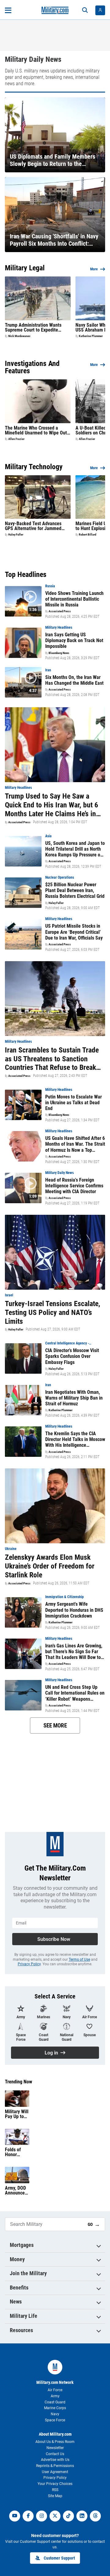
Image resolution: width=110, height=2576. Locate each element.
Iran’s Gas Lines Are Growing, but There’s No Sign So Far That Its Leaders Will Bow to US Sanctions (74, 1652)
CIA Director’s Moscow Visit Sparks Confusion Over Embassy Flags (72, 1356)
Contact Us (55, 2454)
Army (55, 2396)
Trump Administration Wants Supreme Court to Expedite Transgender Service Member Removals (34, 328)
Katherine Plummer (91, 336)
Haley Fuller (16, 535)
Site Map (55, 2496)
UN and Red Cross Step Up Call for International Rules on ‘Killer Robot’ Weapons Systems (75, 1693)
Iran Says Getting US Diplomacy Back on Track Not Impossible (74, 640)
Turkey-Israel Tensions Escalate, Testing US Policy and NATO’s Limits (53, 1313)
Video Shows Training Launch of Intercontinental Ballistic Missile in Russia (74, 599)
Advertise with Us (55, 2460)
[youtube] (15, 2516)
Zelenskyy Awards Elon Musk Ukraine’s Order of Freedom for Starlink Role (50, 1566)
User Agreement (55, 2472)
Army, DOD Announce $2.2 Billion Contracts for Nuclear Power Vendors (16, 2191)
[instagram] (42, 2516)
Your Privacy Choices (55, 2484)
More (94, 269)
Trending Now (18, 2082)
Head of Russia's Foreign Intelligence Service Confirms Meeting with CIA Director (74, 1186)
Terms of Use (79, 1959)
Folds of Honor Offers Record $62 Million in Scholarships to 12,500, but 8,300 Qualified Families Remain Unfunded (16, 2152)
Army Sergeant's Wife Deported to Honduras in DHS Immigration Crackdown (74, 1610)
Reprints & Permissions (55, 2466)
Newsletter (55, 2448)
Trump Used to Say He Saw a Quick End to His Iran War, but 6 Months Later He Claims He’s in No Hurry (51, 805)
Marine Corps (55, 2408)
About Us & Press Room (55, 2442)
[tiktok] (68, 2516)
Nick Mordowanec (19, 336)
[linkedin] (82, 2516)
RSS (55, 2490)
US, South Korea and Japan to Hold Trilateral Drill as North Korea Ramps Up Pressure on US (75, 849)
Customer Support (59, 2558)
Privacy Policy (29, 1964)
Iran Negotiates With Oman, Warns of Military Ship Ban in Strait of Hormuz (74, 1398)
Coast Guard (55, 2402)
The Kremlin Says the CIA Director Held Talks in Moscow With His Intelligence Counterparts (75, 1439)
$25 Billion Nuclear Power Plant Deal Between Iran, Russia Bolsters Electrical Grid (75, 890)
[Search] (85, 10)
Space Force (55, 2420)
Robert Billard (88, 535)
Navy (55, 2414)
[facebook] (28, 2516)
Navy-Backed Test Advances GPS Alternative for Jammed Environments (33, 526)
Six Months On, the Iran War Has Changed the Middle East (74, 680)
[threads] (95, 2516)
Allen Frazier (16, 439)
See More (55, 1726)
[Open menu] (8, 10)
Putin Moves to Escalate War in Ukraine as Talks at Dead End (73, 1103)
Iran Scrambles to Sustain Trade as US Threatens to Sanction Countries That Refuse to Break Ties (52, 1059)
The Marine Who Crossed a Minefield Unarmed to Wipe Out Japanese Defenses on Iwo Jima (37, 431)
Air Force (55, 2390)
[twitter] (55, 2516)
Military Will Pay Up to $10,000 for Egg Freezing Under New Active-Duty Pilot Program (17, 2114)
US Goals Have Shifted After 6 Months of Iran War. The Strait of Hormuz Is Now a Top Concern (75, 1144)
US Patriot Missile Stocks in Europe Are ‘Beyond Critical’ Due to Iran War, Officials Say (74, 932)
